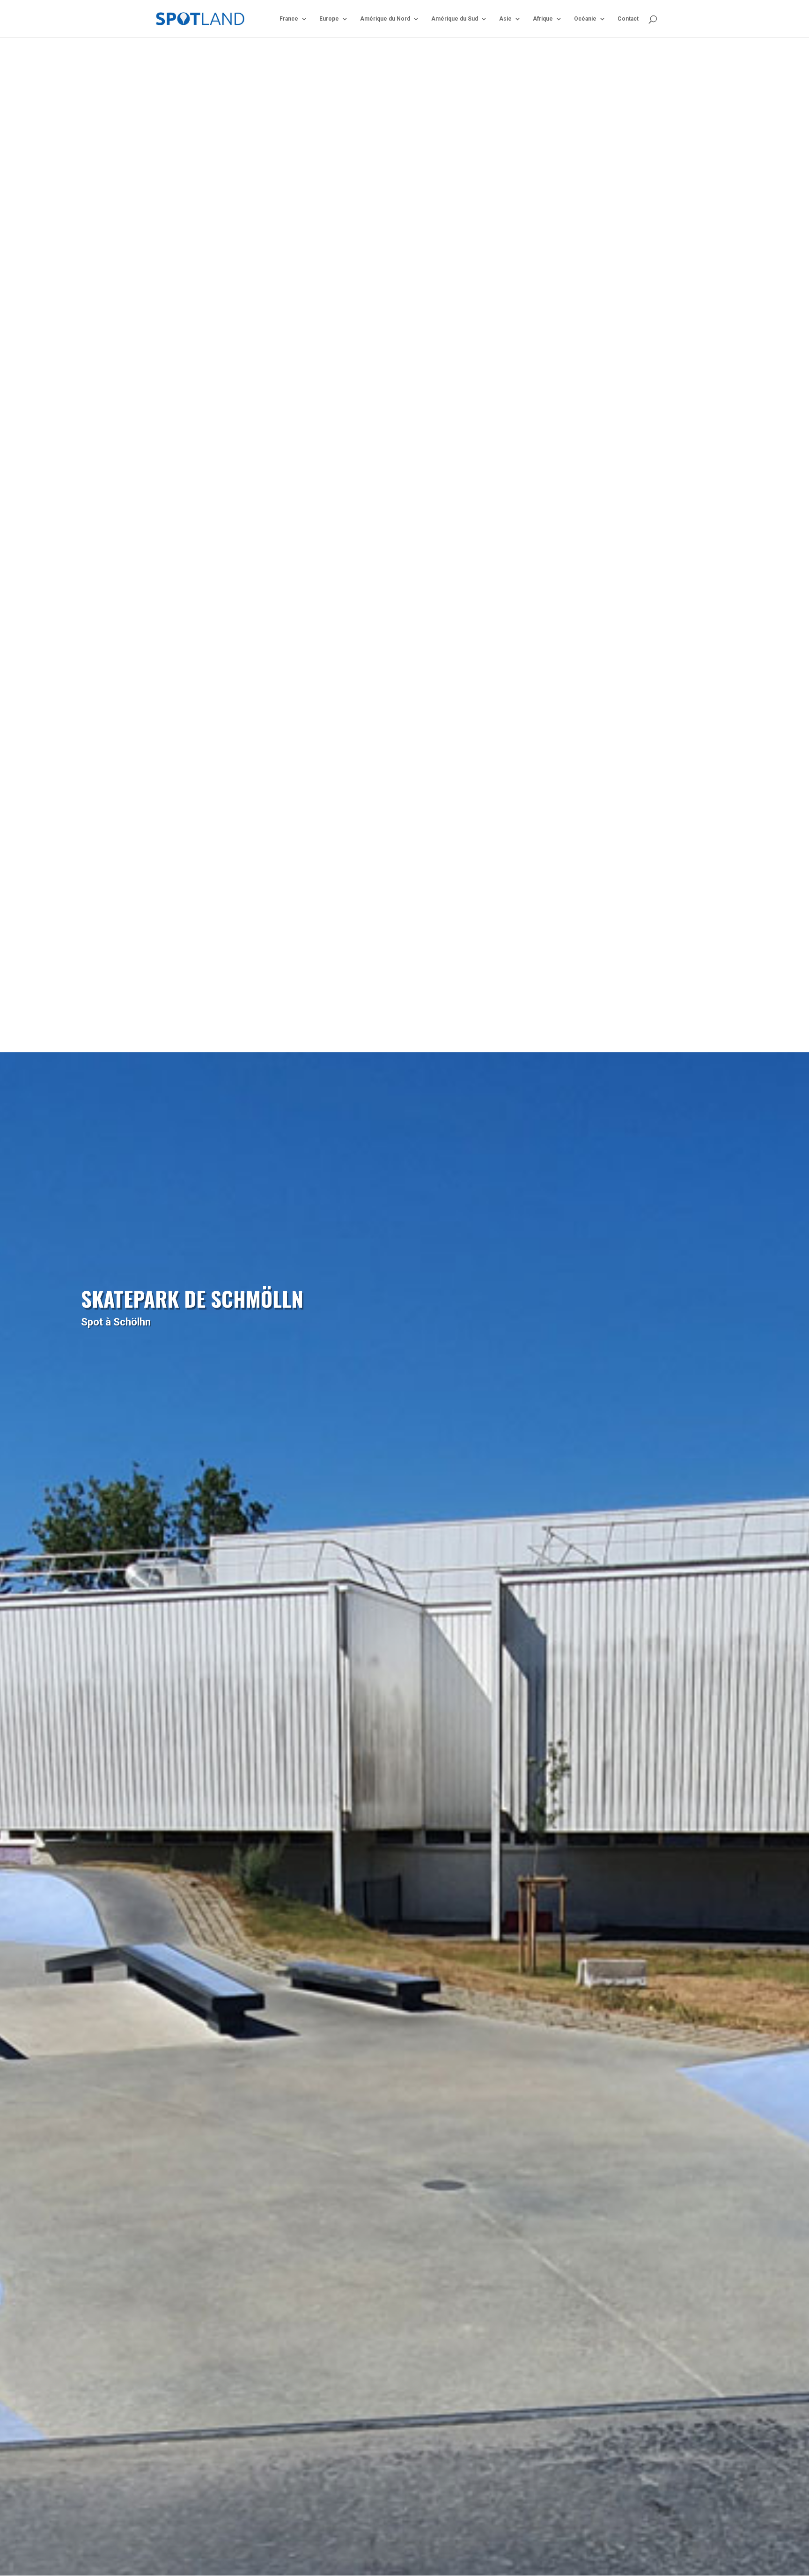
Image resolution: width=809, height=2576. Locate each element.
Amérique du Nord (385, 19)
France (289, 19)
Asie (505, 19)
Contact (628, 19)
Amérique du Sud (455, 19)
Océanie (585, 19)
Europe (329, 19)
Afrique (543, 19)
